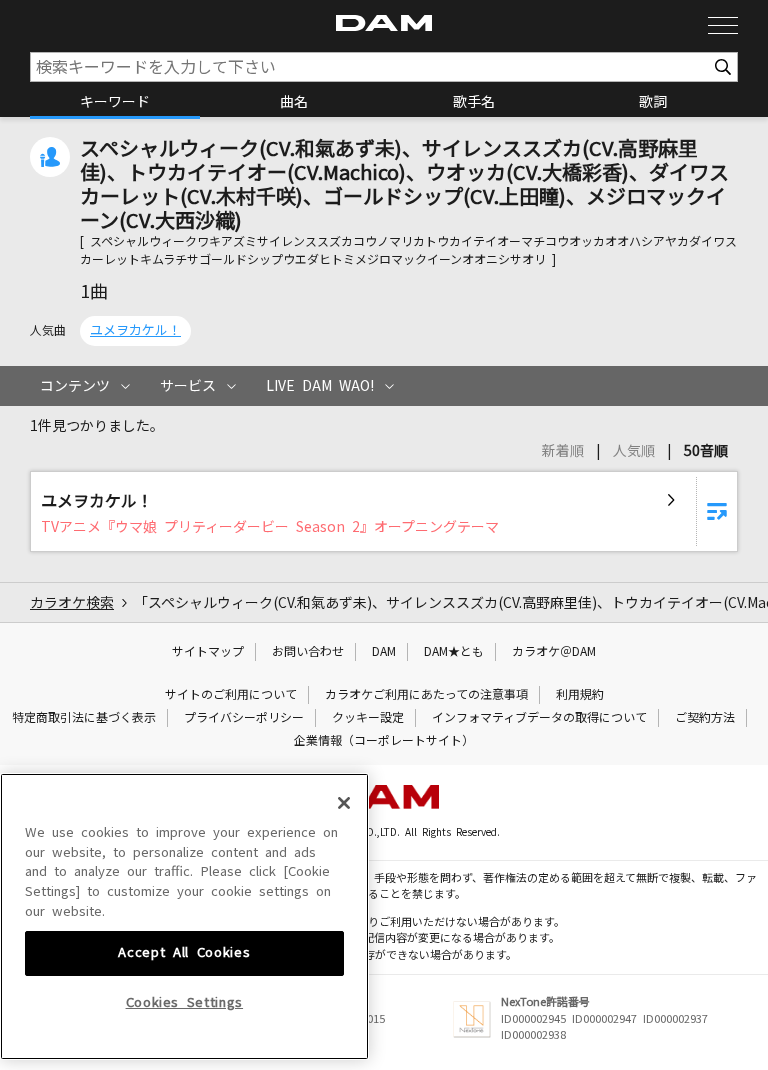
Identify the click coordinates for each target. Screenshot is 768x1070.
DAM (384, 652)
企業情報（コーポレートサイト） (384, 741)
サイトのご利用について (231, 695)
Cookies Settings (185, 1002)
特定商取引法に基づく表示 (84, 718)
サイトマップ (208, 652)
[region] (184, 916)
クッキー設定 (368, 718)
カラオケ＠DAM (554, 652)
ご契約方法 (705, 718)
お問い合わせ (308, 652)
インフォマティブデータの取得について (539, 718)
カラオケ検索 (72, 603)
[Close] (344, 803)
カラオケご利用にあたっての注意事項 (426, 695)
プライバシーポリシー (244, 718)
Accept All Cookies (184, 952)
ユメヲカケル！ (135, 330)
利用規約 (580, 695)
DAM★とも (454, 652)
